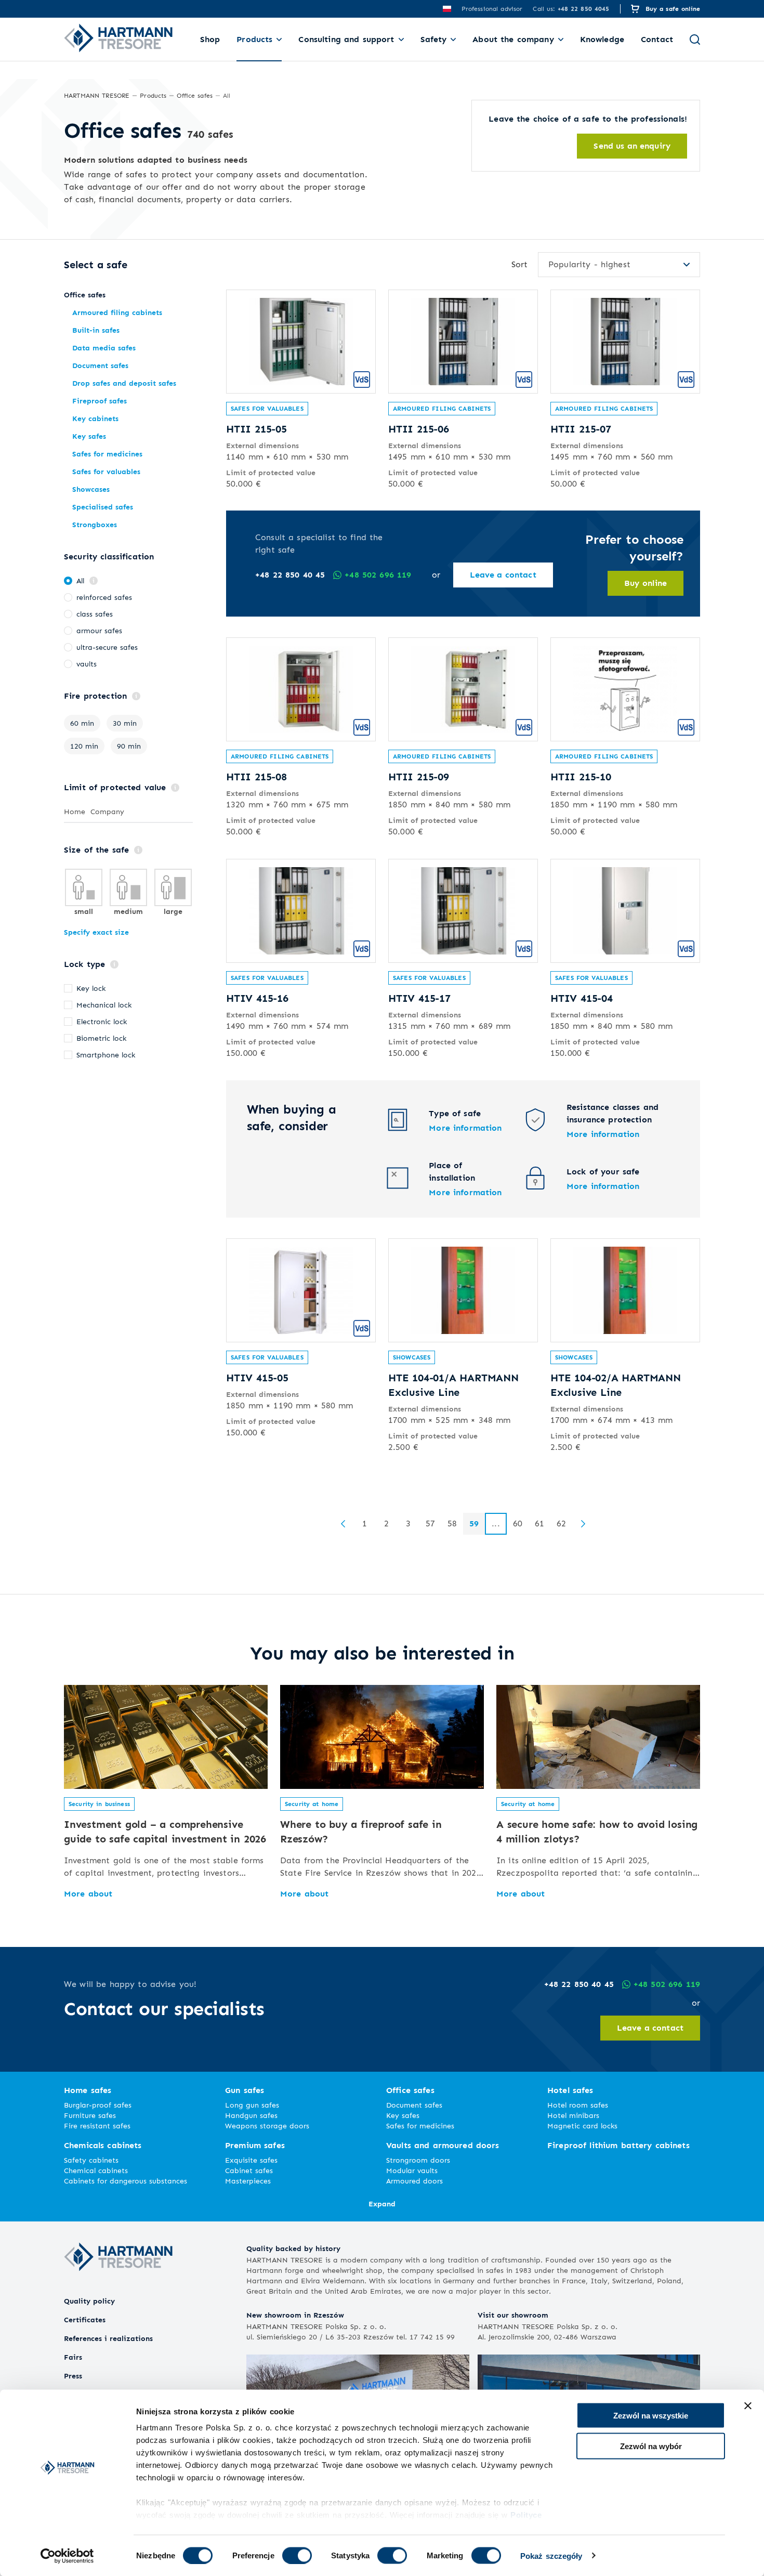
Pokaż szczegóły (551, 2555)
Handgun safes (251, 2115)
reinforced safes (104, 597)
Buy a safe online (673, 9)
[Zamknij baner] (748, 2406)
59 (474, 1524)
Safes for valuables (267, 408)
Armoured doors (414, 2181)
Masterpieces (248, 2181)
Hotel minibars (573, 2115)
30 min (125, 723)
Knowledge (602, 39)
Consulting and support (346, 39)
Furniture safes (90, 2115)
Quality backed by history (293, 2248)
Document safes (414, 2105)
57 (430, 1524)
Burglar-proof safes (98, 2105)
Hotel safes (570, 2090)
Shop (210, 39)
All (80, 580)
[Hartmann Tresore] (118, 2289)
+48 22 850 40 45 (290, 575)
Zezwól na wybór (651, 2446)
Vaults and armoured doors (443, 2145)
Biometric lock (101, 1038)
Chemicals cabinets (103, 2145)
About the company (513, 39)
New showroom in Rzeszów (295, 2315)
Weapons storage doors (267, 2126)
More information (465, 1128)
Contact (657, 39)
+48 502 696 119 (378, 575)
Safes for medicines (420, 2126)
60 (518, 1524)
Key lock (91, 988)
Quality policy (89, 2301)
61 (539, 1524)
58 (452, 1524)
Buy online (646, 583)
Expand (382, 2204)
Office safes (410, 2090)
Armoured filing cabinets (442, 408)
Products (254, 39)
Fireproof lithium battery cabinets (618, 2145)
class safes (95, 614)
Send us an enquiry (632, 146)
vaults (87, 664)
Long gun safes (252, 2105)
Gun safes (245, 2090)
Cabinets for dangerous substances (126, 2181)
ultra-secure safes (107, 647)
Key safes (403, 2115)
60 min (82, 723)
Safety (434, 39)
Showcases (412, 1357)
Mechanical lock (104, 1005)
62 (561, 1524)
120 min (84, 746)
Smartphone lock (106, 1055)
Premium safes (255, 2145)
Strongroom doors (418, 2160)
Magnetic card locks (582, 2126)
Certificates (85, 2319)
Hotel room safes (578, 2105)
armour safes (99, 630)
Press (73, 2376)
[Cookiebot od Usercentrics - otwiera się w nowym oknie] (67, 2556)
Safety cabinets (91, 2160)
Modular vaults (412, 2170)
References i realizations (108, 2338)
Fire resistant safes (97, 2126)
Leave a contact (503, 575)
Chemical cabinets (96, 2170)
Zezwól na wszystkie (651, 2416)
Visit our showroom (513, 2315)
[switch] (297, 2555)
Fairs (73, 2357)
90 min (129, 746)
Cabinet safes (249, 2170)
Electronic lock (102, 1021)
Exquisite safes (251, 2160)
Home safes (88, 2090)
